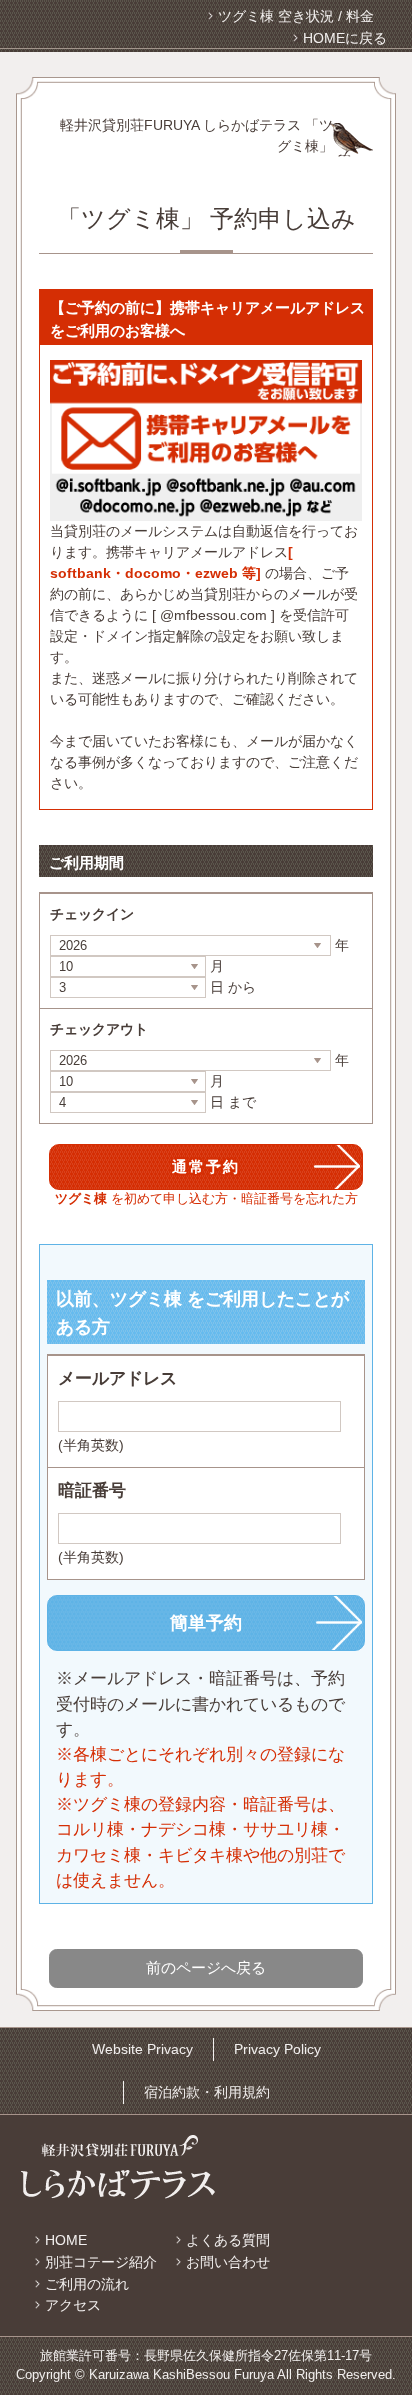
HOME (66, 2240)
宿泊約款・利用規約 (207, 2092)
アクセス (73, 2305)
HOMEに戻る (345, 38)
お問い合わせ (228, 2262)
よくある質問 (228, 2240)
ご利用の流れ (87, 2284)
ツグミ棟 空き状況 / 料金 (296, 16)
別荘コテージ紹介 (101, 2262)
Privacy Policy (277, 2049)
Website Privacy (142, 2049)
